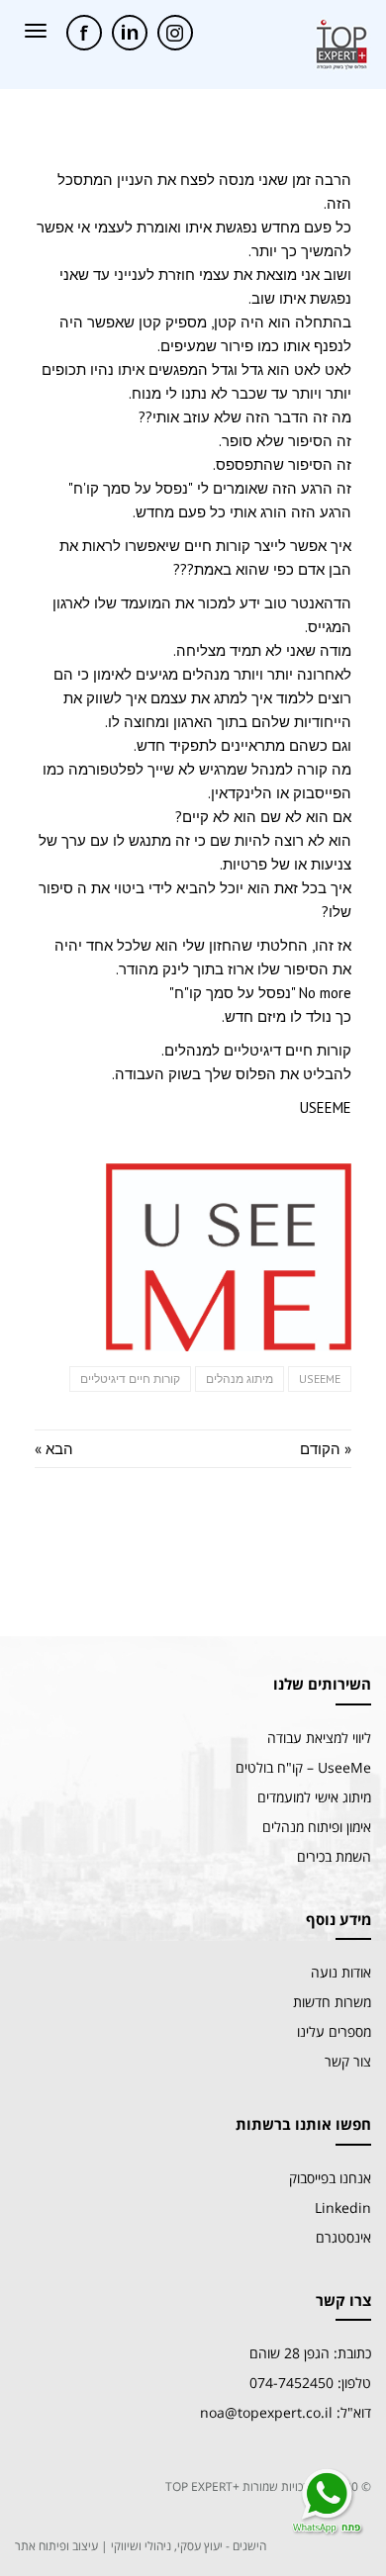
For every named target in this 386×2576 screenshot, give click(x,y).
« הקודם (326, 1449)
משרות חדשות (332, 2002)
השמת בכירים (334, 1856)
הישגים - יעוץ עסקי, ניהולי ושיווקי (189, 2546)
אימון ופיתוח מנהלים (317, 1827)
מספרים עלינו (334, 2031)
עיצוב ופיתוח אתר (56, 2546)
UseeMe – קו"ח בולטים (303, 1767)
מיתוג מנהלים (240, 1379)
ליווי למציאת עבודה (319, 1738)
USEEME (320, 1379)
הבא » (54, 1449)
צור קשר (348, 2061)
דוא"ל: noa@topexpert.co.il (286, 2412)
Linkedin (343, 2208)
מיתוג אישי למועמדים (314, 1797)
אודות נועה (341, 1972)
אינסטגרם (343, 2237)
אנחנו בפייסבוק (330, 2178)
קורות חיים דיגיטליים (130, 1379)
